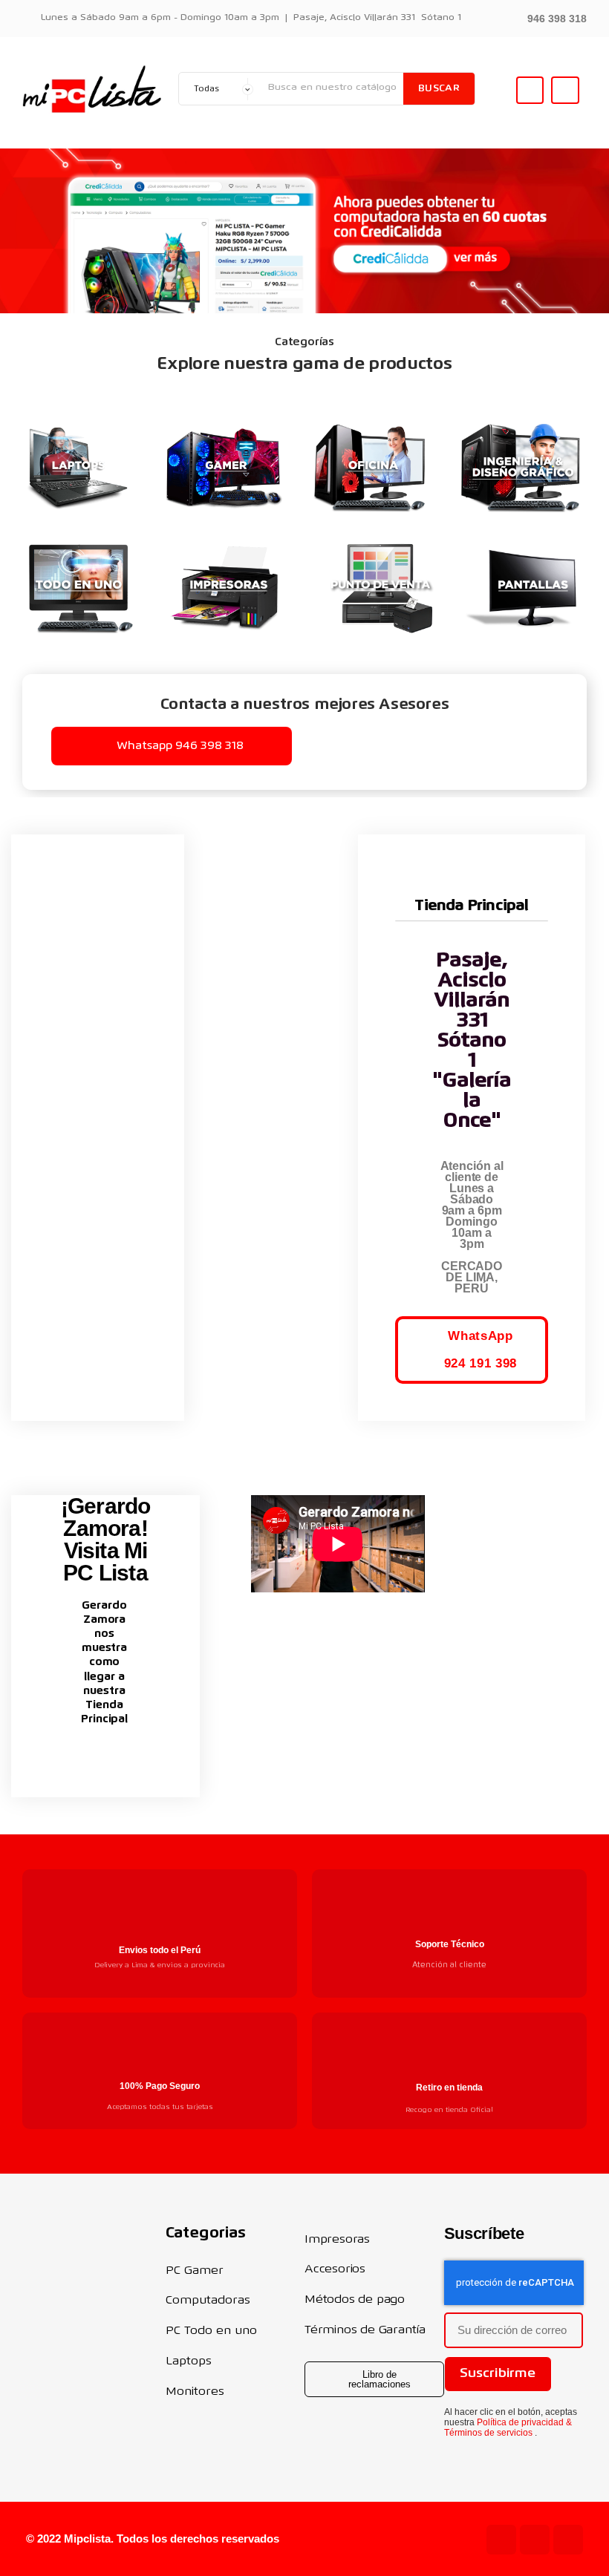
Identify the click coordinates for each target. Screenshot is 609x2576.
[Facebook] (568, 2540)
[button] (548, 17)
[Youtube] (501, 2540)
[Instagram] (535, 2540)
